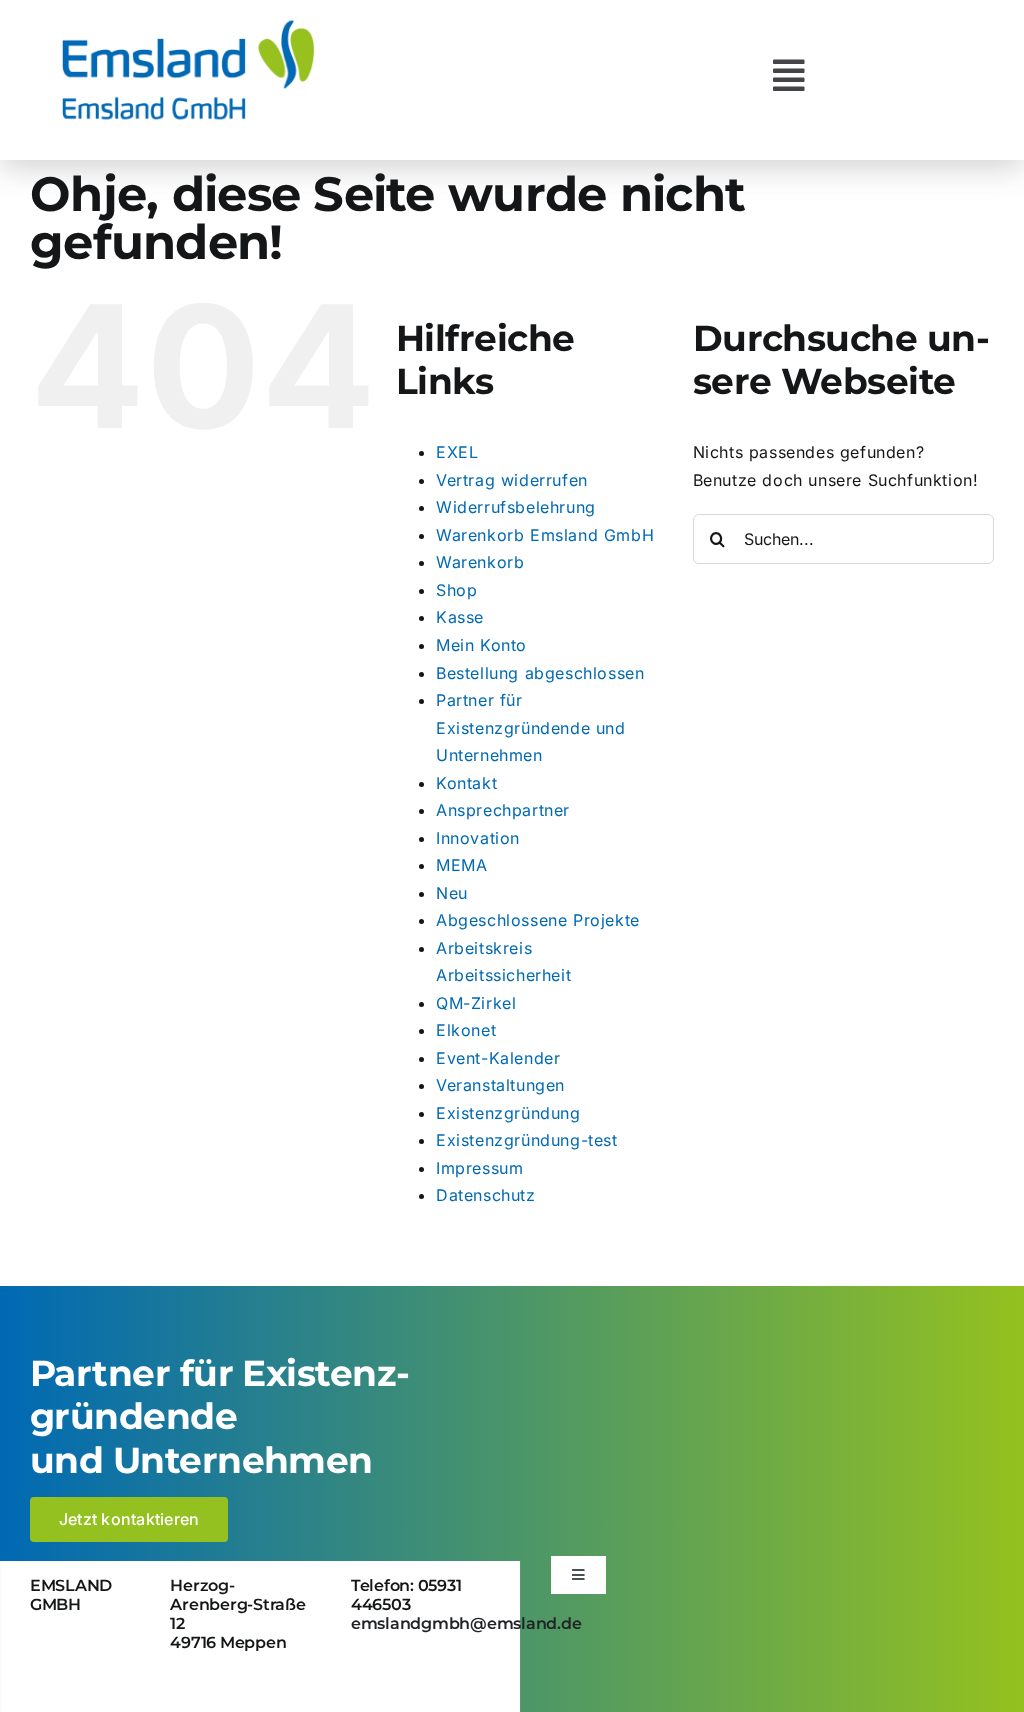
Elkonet (466, 1030)
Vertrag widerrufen (512, 480)
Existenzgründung (508, 1113)
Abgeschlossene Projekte (538, 920)
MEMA (461, 865)
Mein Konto (481, 645)
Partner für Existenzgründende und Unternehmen (531, 727)
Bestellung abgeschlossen (540, 673)
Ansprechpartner (503, 810)
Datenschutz (486, 1195)
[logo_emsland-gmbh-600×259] (188, 24)
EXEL (457, 452)
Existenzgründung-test (527, 1140)
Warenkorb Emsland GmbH (545, 535)
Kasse (460, 617)
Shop (456, 590)
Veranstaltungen (500, 1085)
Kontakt (466, 783)
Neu (452, 893)
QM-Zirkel (476, 1003)
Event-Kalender (498, 1058)
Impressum (479, 1168)
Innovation (478, 838)
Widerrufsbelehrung (516, 507)
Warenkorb (480, 562)
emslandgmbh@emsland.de (466, 1623)
